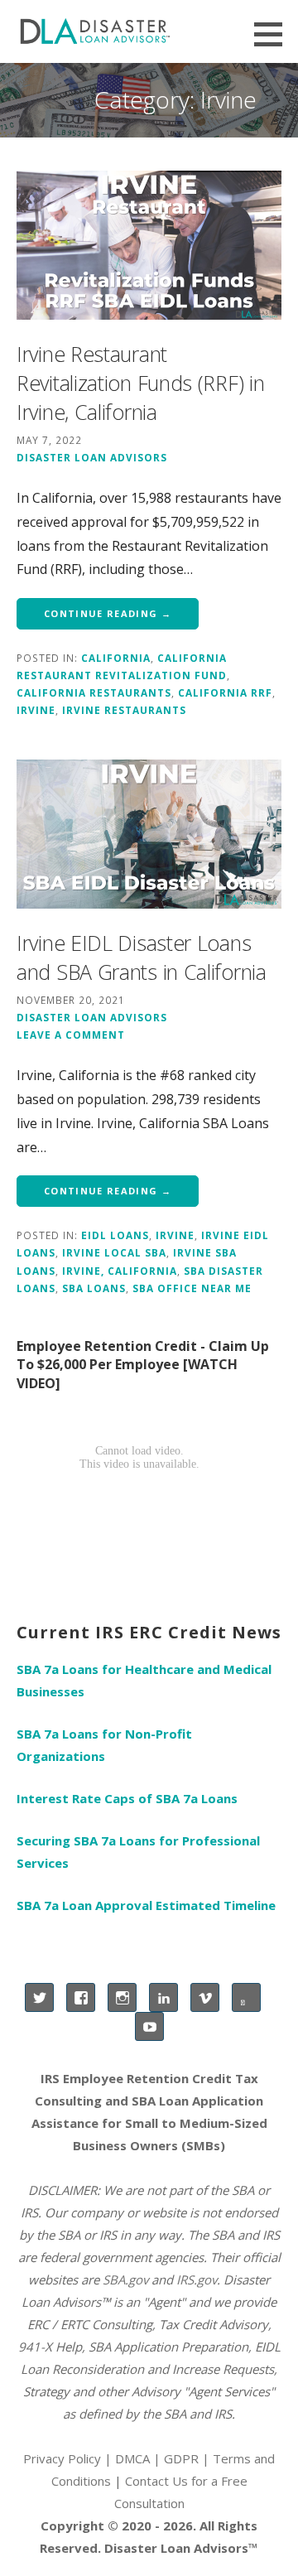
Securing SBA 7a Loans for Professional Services (138, 1852)
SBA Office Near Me (192, 1288)
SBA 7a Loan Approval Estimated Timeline (146, 1905)
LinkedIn (163, 1997)
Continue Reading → (108, 613)
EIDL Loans (115, 1235)
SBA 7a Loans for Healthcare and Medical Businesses (144, 1680)
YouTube (149, 2026)
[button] (274, 34)
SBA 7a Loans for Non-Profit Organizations (104, 1745)
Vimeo (205, 1997)
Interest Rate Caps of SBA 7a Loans (127, 1798)
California (116, 658)
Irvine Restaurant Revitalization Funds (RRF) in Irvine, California (140, 383)
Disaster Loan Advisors (92, 457)
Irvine (36, 710)
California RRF (225, 692)
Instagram (122, 1997)
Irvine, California (120, 1271)
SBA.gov (125, 2279)
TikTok (246, 1997)
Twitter (39, 1997)
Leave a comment (71, 1035)
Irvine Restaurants (124, 710)
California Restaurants (94, 692)
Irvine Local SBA (114, 1252)
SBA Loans (94, 1288)
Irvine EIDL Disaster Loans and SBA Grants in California (142, 957)
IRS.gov (197, 2279)
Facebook (81, 1997)
